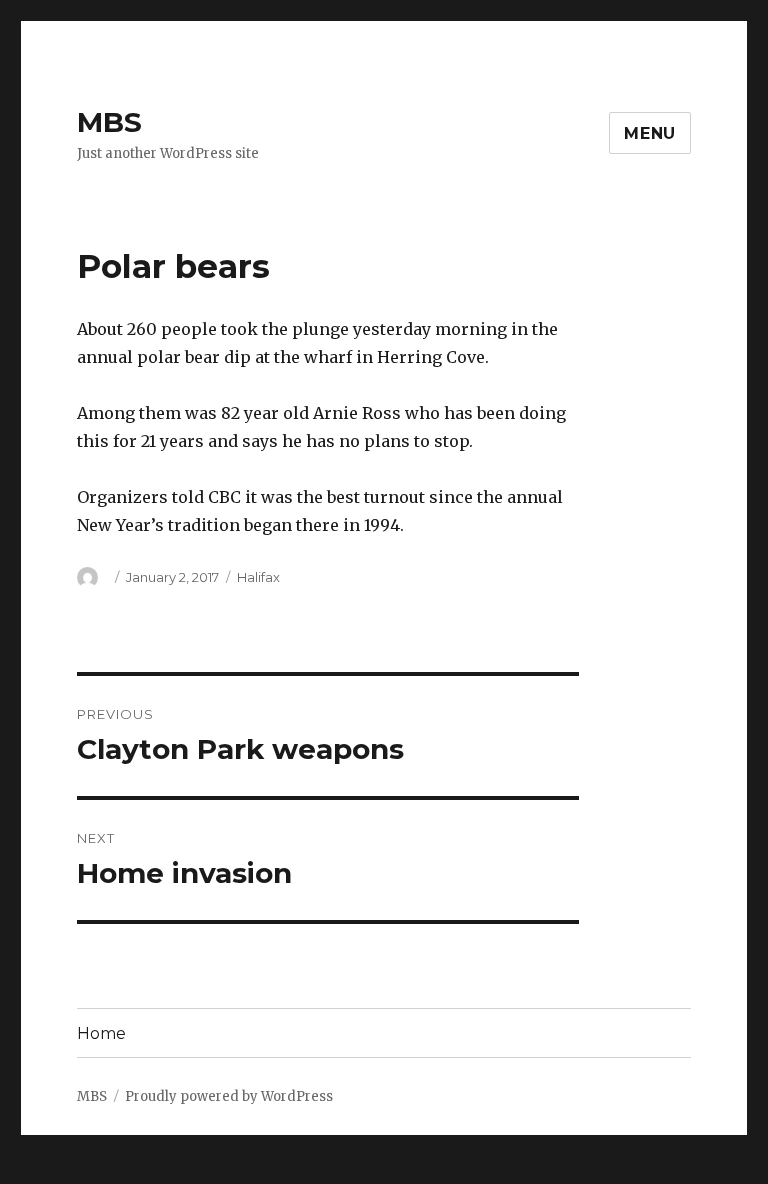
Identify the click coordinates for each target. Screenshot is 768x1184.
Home (101, 1033)
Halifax (258, 577)
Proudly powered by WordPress (229, 1096)
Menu (650, 133)
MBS (109, 122)
